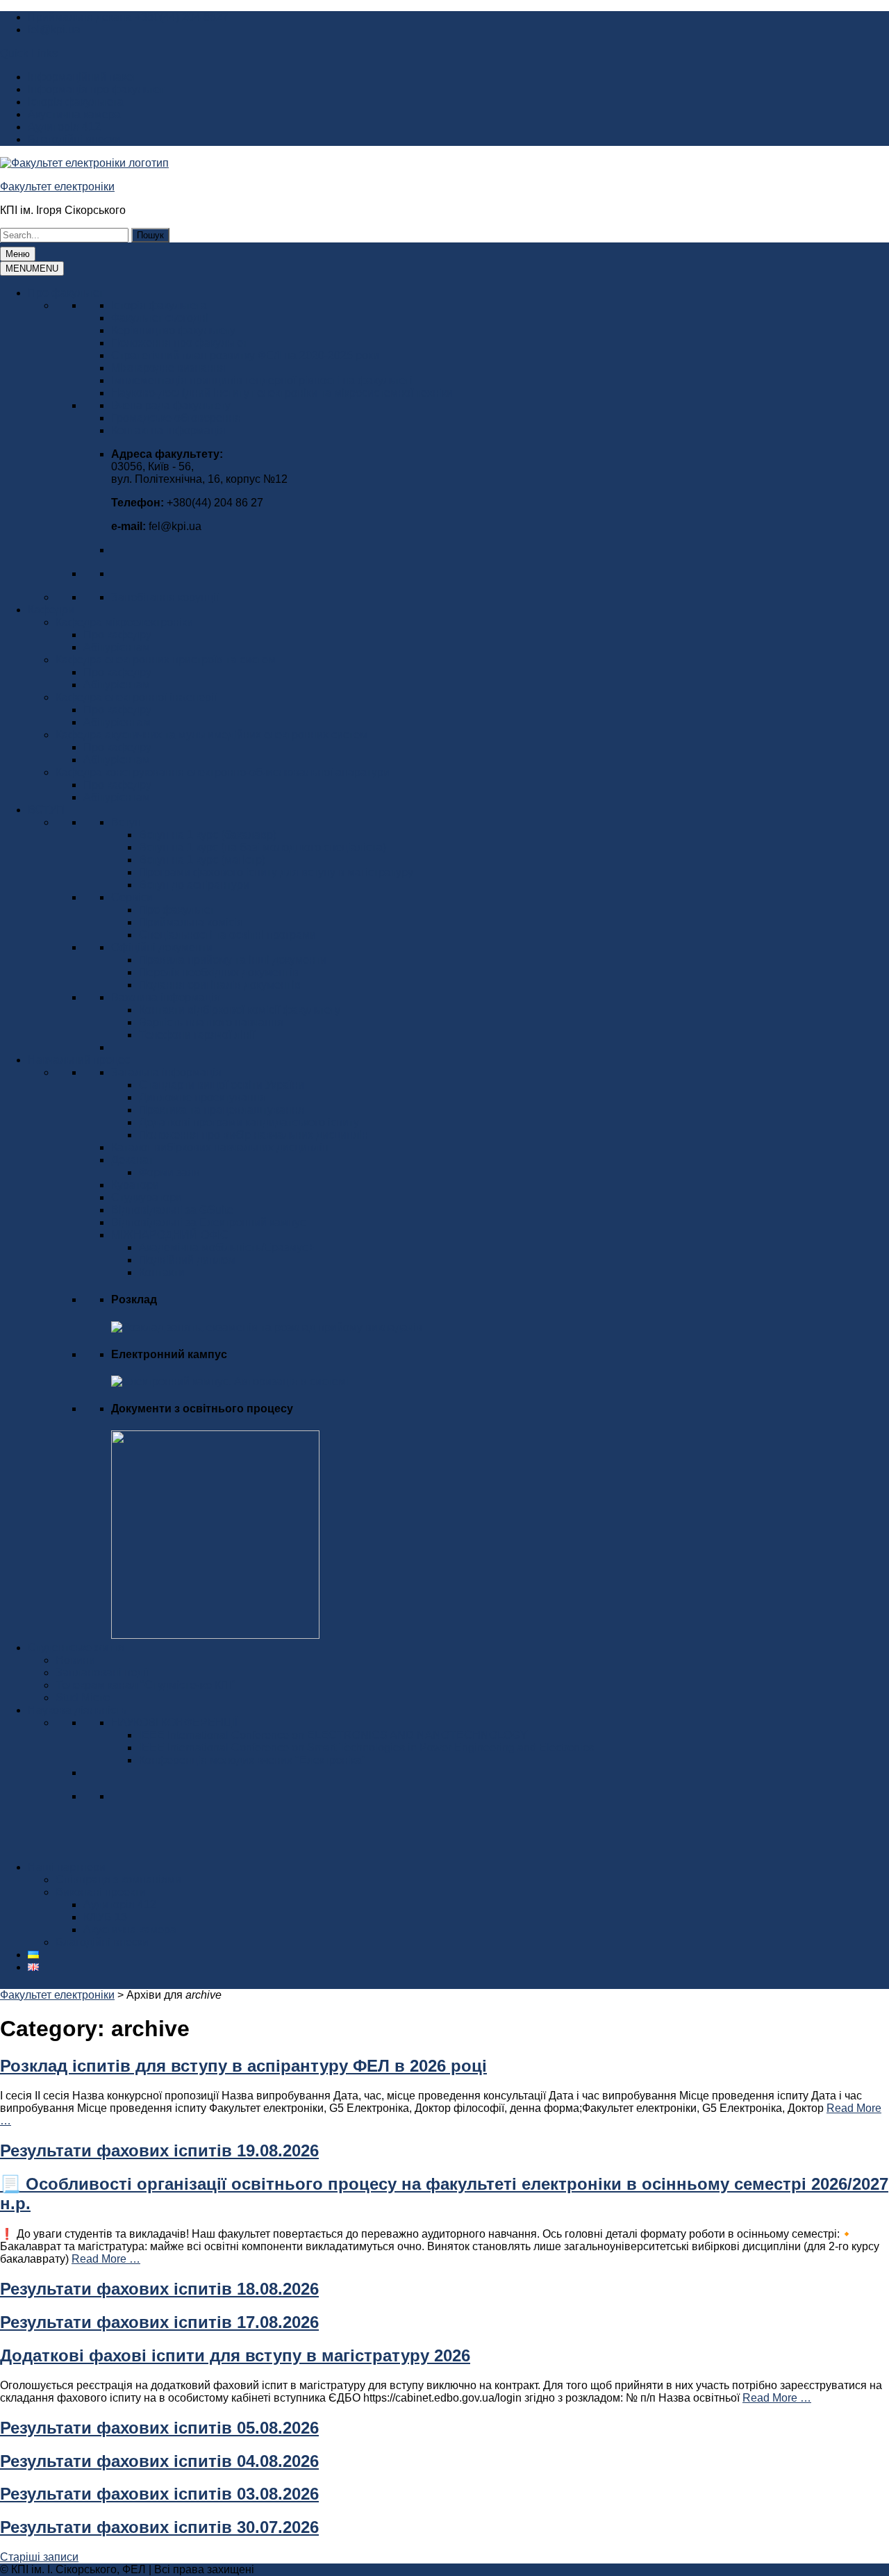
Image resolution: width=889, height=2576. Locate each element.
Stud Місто (83, 1698)
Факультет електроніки (57, 187)
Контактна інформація (168, 430)
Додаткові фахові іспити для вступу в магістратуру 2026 (235, 2355)
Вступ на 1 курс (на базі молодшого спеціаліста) (263, 847)
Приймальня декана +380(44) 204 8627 (128, 17)
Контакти (162, 1272)
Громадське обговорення (176, 418)
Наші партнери (67, 1867)
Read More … (106, 2259)
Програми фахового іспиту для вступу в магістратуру (276, 872)
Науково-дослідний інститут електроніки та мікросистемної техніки (282, 393)
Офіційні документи (162, 947)
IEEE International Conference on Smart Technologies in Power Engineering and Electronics (366, 1748)
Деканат (132, 1160)
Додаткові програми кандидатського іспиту (249, 1122)
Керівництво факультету (173, 330)
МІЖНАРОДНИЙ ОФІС (170, 1235)
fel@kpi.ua (54, 30)
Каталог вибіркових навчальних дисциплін (220, 1147)
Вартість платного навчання (211, 1022)
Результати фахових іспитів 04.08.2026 (159, 2461)
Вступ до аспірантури (194, 885)
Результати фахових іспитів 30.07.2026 (159, 2527)
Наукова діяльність (77, 1710)
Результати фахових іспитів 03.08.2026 (159, 2494)
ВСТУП (46, 810)
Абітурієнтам (117, 647)
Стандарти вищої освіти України (222, 1085)
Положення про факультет (179, 343)
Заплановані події (102, 1673)
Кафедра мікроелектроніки (124, 622)
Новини (75, 1660)
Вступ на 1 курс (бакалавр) (208, 835)
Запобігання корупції (165, 597)
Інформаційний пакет (82, 77)
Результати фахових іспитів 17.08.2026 (159, 2322)
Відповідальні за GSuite (172, 1210)
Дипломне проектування (202, 1097)
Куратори (135, 1185)
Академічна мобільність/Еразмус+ (226, 1247)
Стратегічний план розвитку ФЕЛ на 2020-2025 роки (245, 355)
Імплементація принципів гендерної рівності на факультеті (262, 380)
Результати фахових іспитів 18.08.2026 (159, 2289)
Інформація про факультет (96, 89)
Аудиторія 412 (64, 127)
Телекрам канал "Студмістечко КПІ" (146, 1685)
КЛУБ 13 (105, 1917)
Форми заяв (169, 1172)
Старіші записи (39, 2557)
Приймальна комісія (191, 922)
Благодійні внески (74, 139)
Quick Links (29, 53)
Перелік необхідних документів (219, 972)
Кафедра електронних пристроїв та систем (166, 660)
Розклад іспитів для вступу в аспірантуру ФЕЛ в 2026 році (243, 2066)
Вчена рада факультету (171, 405)
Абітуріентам (117, 722)
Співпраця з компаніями (118, 1880)
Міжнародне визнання (168, 368)
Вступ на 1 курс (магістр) (202, 860)
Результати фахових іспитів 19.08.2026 (159, 2150)
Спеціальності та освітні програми (227, 935)
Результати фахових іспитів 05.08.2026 (159, 2428)
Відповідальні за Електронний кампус (208, 1222)
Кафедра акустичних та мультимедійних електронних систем (211, 735)
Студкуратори (147, 1197)
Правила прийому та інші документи (233, 960)
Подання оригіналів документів (220, 985)
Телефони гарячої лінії (197, 1035)
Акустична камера (74, 114)
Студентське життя (76, 1648)
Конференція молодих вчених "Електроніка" (252, 1760)
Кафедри (51, 610)
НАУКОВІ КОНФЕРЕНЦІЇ (174, 1723)
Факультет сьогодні (160, 318)
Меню (18, 254)
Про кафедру (117, 635)
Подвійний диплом (187, 1260)
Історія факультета (76, 102)
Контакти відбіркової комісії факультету (240, 1010)
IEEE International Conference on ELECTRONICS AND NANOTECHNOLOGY (333, 1735)
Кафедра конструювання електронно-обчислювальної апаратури (223, 772)
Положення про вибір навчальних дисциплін (254, 1135)
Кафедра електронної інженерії (136, 697)
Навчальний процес (79, 1060)
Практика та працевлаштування (222, 1110)
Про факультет (66, 293)
